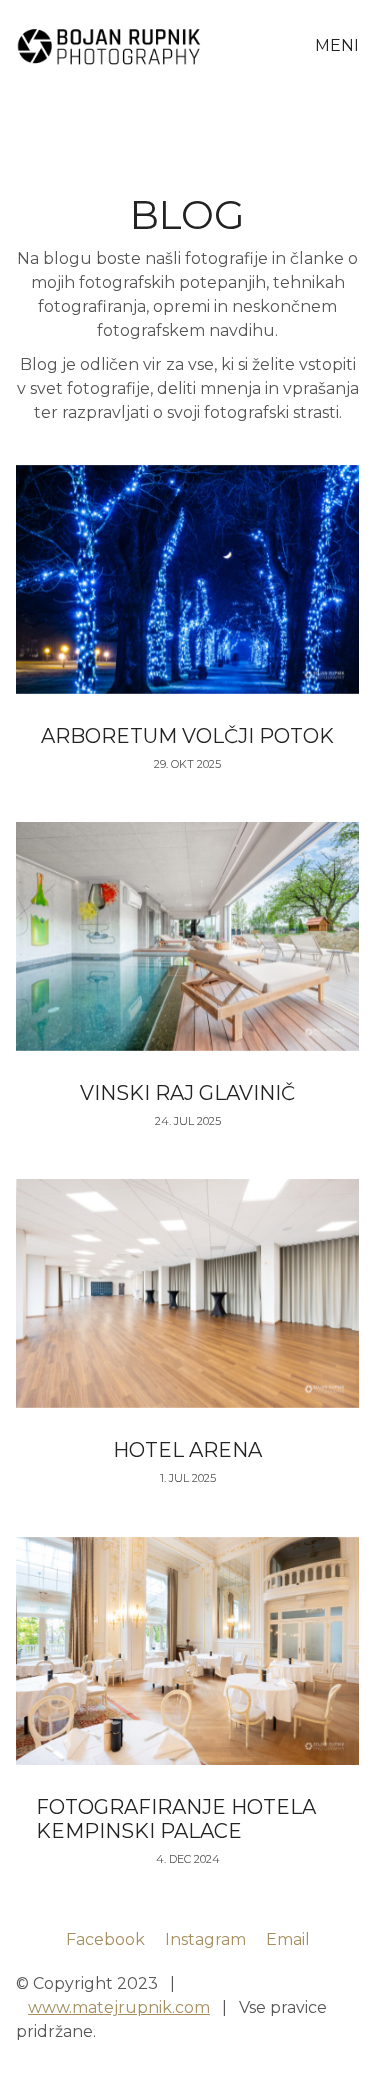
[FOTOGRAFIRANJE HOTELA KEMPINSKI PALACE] (187, 1651)
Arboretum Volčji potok (187, 736)
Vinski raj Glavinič (187, 1093)
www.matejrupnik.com (119, 2007)
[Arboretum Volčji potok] (187, 579)
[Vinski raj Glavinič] (187, 936)
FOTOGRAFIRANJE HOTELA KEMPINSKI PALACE (176, 1819)
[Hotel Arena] (187, 1293)
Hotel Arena (187, 1450)
